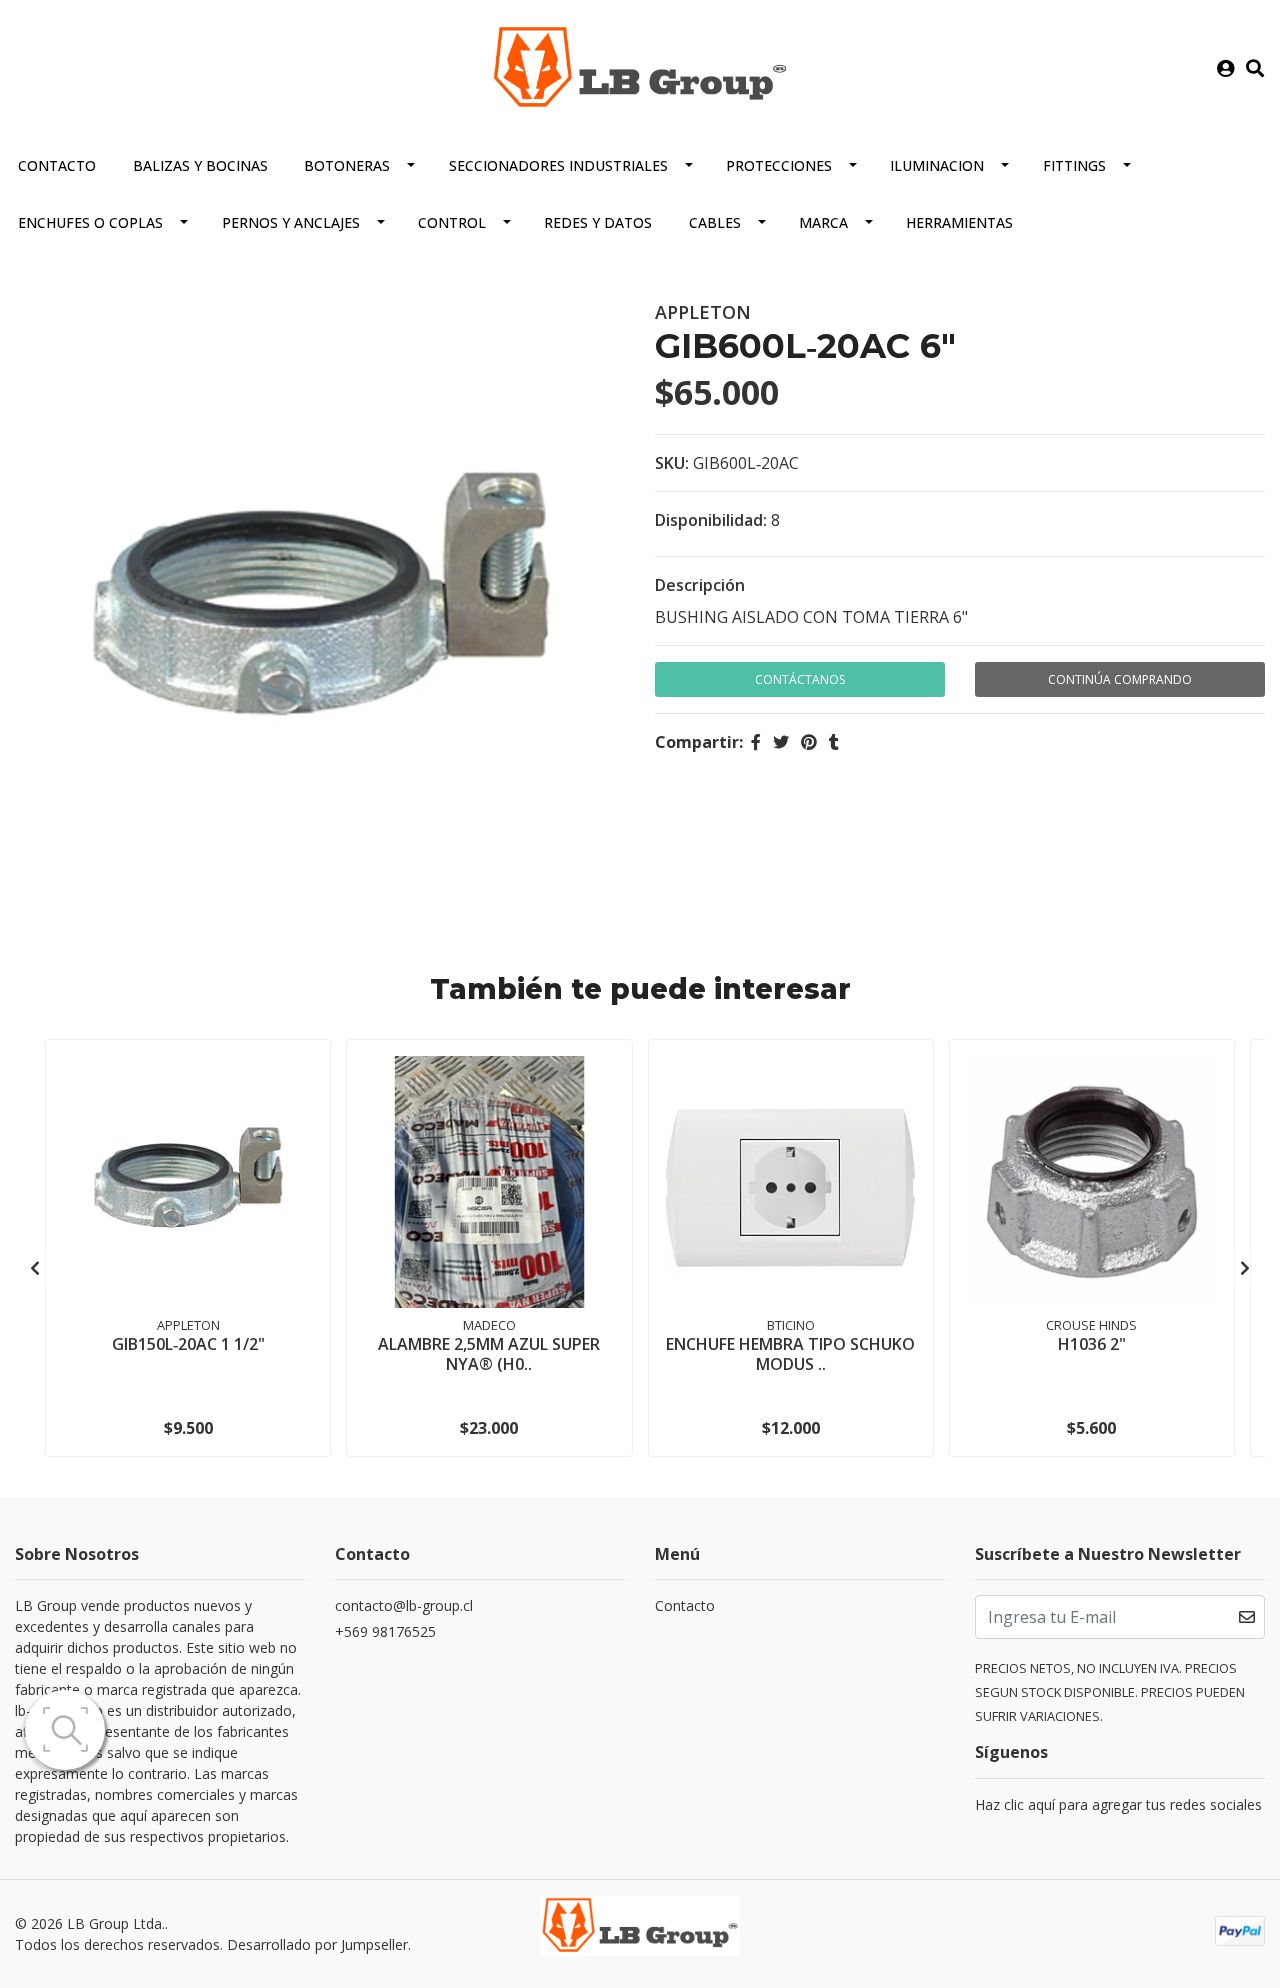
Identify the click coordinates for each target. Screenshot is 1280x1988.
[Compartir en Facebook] (756, 742)
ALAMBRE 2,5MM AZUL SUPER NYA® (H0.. (489, 1353)
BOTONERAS (347, 165)
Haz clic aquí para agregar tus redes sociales (1118, 1804)
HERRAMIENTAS (959, 222)
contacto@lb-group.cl (404, 1605)
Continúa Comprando (1120, 679)
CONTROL (452, 222)
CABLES (715, 222)
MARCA (823, 222)
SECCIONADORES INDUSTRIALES (558, 165)
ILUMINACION (937, 165)
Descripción (700, 585)
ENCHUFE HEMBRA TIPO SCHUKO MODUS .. (790, 1353)
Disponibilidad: (711, 520)
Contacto (57, 165)
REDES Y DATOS (598, 222)
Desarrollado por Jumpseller (317, 1944)
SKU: (672, 463)
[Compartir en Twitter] (781, 742)
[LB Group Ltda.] (640, 67)
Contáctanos (800, 679)
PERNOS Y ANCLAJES (291, 222)
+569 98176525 (385, 1631)
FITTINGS (1074, 165)
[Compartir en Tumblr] (834, 742)
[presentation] (35, 1268)
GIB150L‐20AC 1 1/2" (188, 1344)
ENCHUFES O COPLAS (90, 222)
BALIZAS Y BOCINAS (200, 165)
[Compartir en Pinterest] (809, 742)
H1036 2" (1092, 1344)
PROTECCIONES (779, 165)
